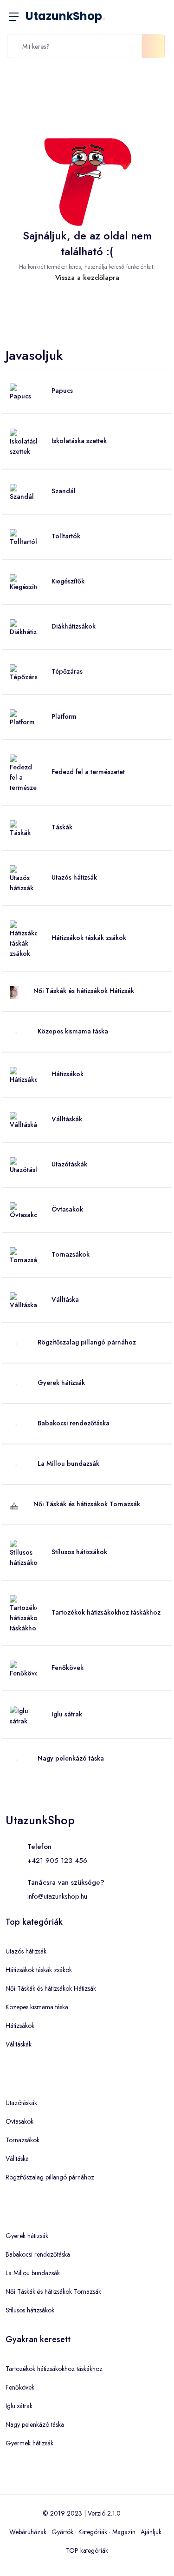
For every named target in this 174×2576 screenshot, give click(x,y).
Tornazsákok (71, 1254)
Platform (64, 716)
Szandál (64, 491)
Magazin (124, 2532)
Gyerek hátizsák (61, 1383)
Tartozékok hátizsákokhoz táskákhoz (106, 1612)
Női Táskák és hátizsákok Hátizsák (84, 991)
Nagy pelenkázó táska (71, 1758)
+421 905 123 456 (57, 1861)
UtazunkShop (65, 16)
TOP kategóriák (87, 2550)
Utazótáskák (69, 1164)
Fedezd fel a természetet (88, 772)
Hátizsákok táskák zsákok (89, 938)
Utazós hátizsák (74, 877)
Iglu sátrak (67, 1714)
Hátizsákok (68, 1074)
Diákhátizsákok (74, 626)
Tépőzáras (67, 671)
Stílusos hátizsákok (79, 1552)
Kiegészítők (68, 581)
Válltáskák (67, 1119)
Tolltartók (66, 536)
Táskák (62, 827)
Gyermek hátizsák (29, 2443)
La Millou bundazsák (68, 1463)
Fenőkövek (68, 1668)
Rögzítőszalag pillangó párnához (87, 1342)
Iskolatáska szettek (79, 441)
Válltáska (65, 1299)
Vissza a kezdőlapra (87, 278)
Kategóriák (93, 2532)
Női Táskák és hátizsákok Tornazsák (87, 1504)
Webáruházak (28, 2532)
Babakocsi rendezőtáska (74, 1423)
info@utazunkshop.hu (57, 1896)
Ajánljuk (151, 2532)
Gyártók (62, 2532)
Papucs (62, 391)
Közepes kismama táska (73, 1031)
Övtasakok (67, 1209)
